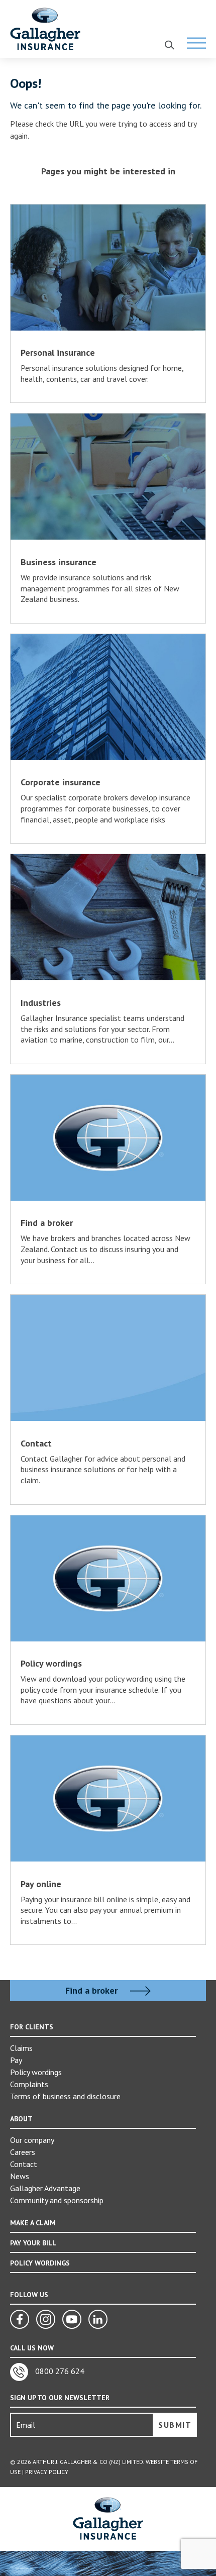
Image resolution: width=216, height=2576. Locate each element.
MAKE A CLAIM (33, 2223)
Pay (16, 2060)
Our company (32, 2140)
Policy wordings (36, 2072)
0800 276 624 (59, 2371)
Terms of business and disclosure (65, 2096)
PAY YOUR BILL (33, 2243)
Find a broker (93, 1991)
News (20, 2176)
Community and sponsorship (57, 2200)
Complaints (29, 2084)
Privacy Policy (47, 2472)
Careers (23, 2152)
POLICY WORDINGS (40, 2263)
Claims (21, 2048)
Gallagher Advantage (45, 2188)
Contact (24, 2164)
